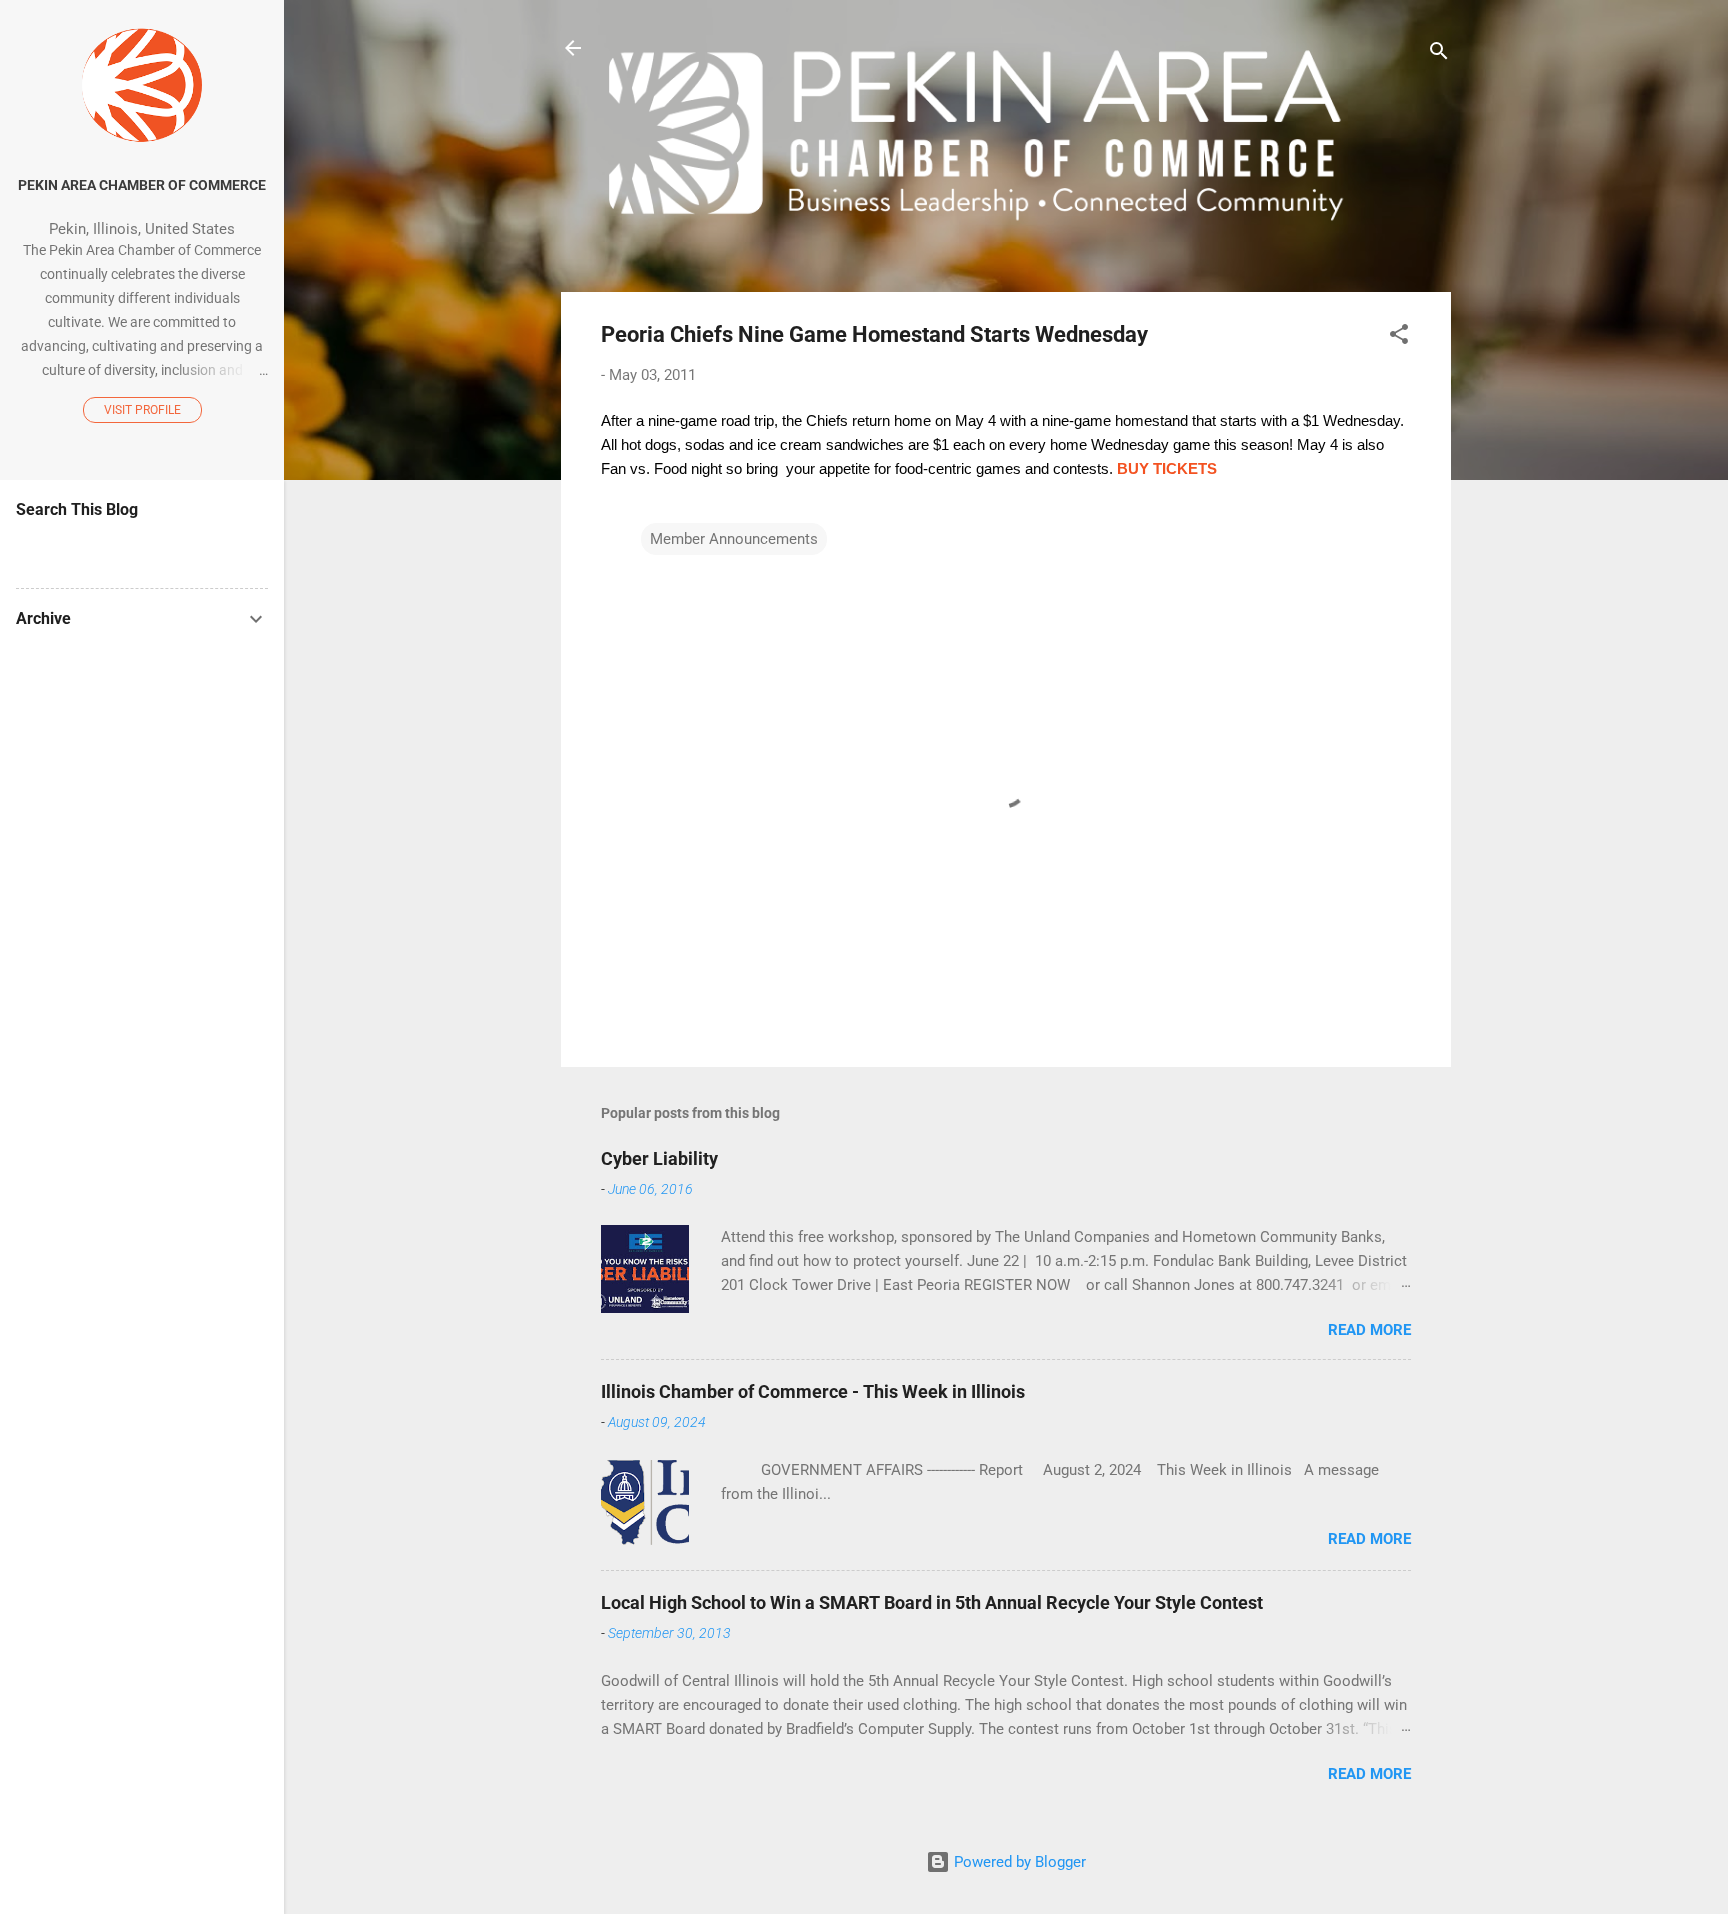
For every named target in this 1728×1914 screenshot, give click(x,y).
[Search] (1439, 54)
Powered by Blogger (1018, 1862)
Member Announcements (734, 539)
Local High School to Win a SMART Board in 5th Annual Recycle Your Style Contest (932, 1602)
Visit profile (142, 410)
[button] (1399, 337)
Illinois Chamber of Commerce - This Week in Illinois (813, 1391)
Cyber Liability (659, 1158)
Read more (1369, 1330)
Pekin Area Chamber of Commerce (142, 185)
